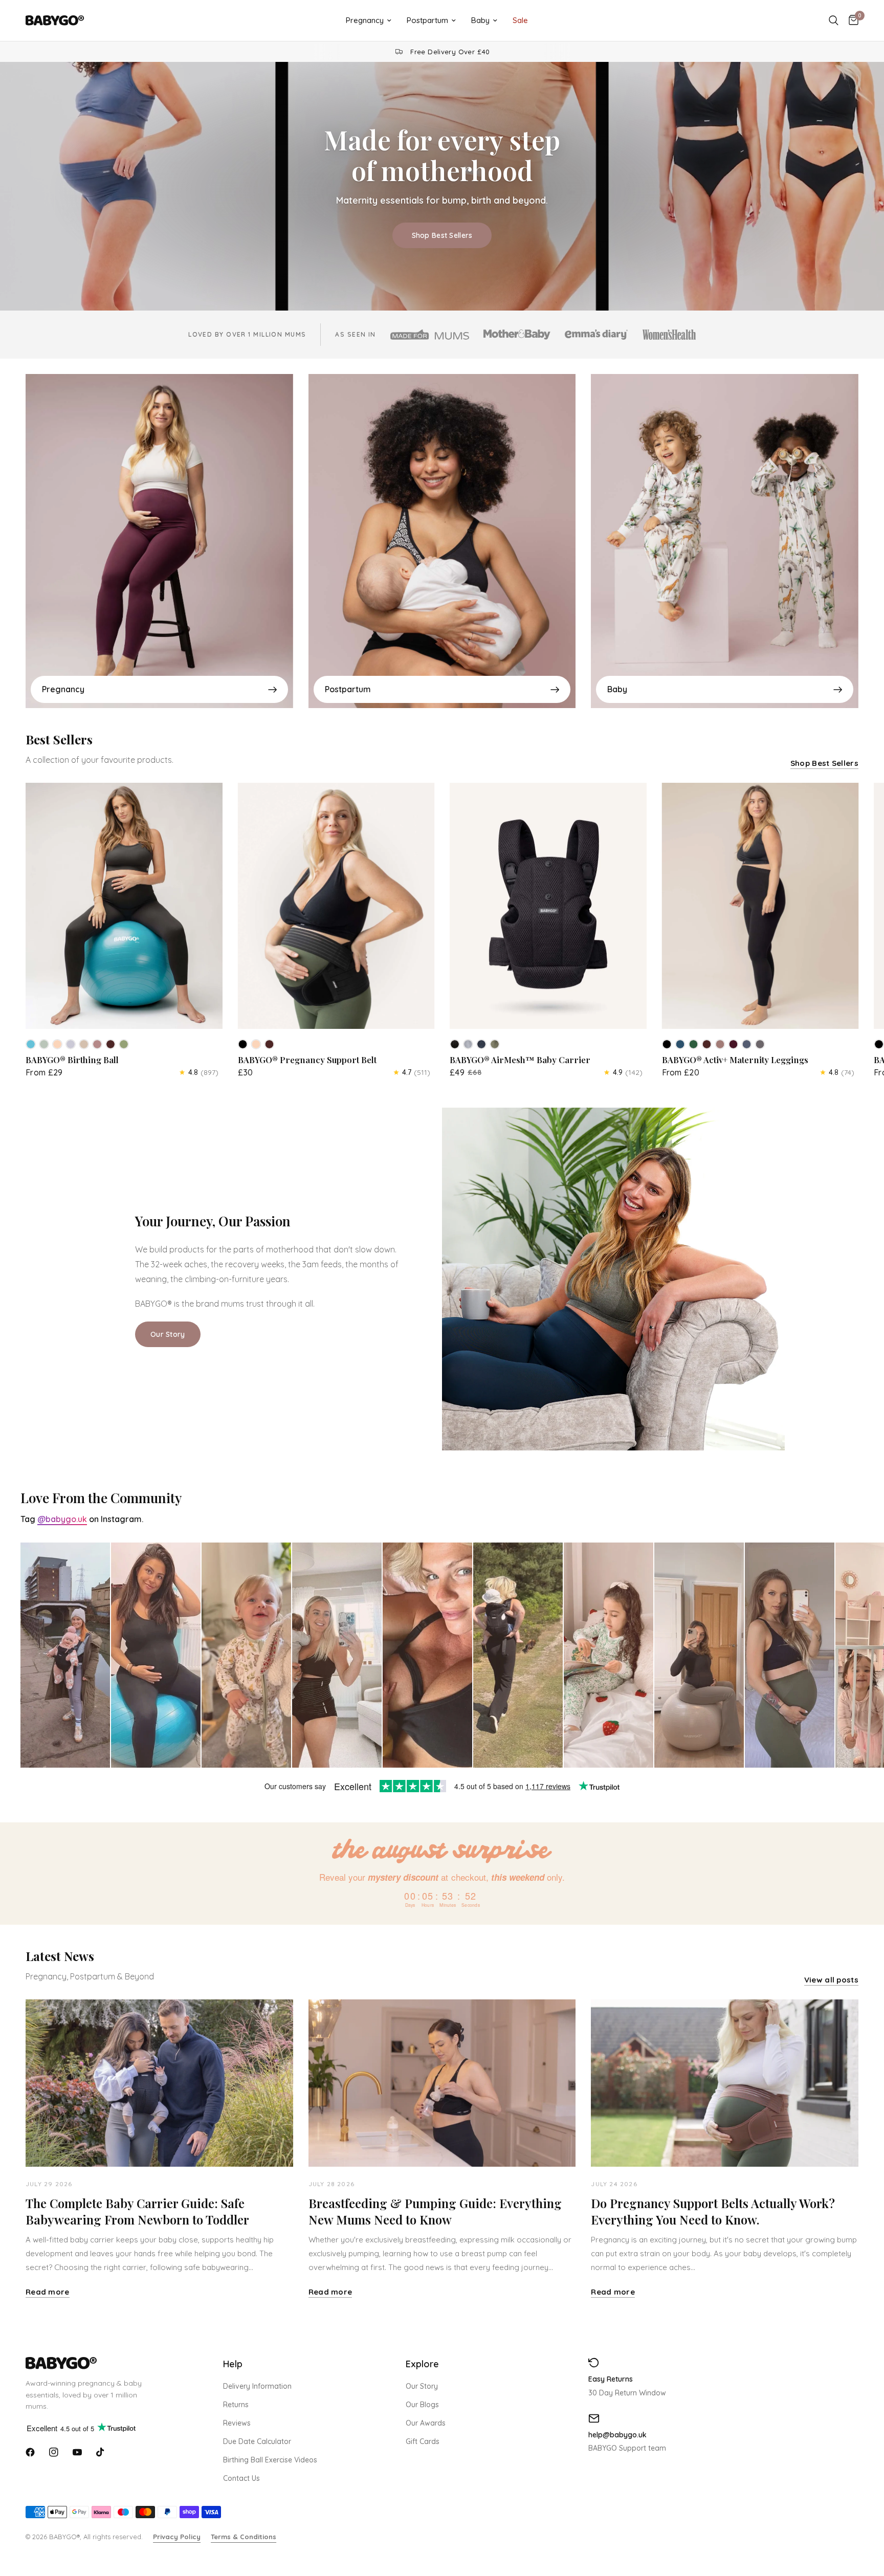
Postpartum (427, 20)
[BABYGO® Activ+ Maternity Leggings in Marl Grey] (760, 1044)
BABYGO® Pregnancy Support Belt (307, 1060)
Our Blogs (422, 2405)
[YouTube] (77, 2452)
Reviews (237, 2423)
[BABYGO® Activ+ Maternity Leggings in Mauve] (720, 1044)
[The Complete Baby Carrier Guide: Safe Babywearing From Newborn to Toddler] (159, 2083)
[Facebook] (30, 2452)
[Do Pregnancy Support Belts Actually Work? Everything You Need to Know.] (725, 2083)
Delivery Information (257, 2386)
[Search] (834, 20)
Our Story (422, 2386)
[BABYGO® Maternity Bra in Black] (879, 1044)
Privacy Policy (177, 2537)
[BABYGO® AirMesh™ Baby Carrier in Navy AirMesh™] (481, 1044)
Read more (48, 2292)
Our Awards (426, 2423)
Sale (520, 20)
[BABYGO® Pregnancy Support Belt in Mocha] (270, 1044)
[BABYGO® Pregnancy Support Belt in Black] (243, 1044)
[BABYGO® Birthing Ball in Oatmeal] (84, 1044)
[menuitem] (369, 20)
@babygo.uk (62, 1519)
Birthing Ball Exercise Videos (270, 2460)
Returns (236, 2405)
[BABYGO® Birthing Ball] (124, 906)
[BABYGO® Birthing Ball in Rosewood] (97, 1044)
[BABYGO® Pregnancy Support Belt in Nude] (256, 1044)
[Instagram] (54, 2452)
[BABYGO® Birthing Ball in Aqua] (31, 1044)
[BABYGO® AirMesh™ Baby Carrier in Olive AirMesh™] (495, 1044)
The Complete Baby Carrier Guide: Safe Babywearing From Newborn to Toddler (137, 2211)
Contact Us (241, 2478)
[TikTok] (101, 2452)
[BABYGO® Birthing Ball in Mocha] (110, 1044)
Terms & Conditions (244, 2537)
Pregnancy (365, 20)
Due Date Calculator (257, 2441)
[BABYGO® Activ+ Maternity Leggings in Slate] (747, 1044)
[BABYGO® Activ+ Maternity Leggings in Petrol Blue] (680, 1044)
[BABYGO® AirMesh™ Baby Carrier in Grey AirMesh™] (468, 1044)
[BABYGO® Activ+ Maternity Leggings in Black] (667, 1044)
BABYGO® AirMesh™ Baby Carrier (520, 1060)
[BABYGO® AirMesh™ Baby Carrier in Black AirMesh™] (455, 1044)
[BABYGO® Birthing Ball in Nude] (57, 1044)
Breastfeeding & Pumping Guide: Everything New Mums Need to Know (435, 2211)
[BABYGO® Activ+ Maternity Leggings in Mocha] (707, 1044)
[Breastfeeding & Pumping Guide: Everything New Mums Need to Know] (442, 2083)
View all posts (831, 1980)
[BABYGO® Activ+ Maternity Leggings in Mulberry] (734, 1044)
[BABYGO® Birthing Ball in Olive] (124, 1044)
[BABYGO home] (102, 2363)
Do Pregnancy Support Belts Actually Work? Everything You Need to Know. (713, 2211)
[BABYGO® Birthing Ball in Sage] (44, 1044)
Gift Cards (423, 2441)
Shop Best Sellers (442, 235)
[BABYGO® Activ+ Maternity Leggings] (760, 906)
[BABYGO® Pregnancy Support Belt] (336, 906)
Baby (480, 20)
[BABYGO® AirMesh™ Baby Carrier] (548, 906)
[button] (168, 1334)
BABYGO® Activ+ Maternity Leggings (735, 1060)
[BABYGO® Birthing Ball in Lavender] (71, 1044)
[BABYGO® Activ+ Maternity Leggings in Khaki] (694, 1044)
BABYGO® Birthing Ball (72, 1060)
